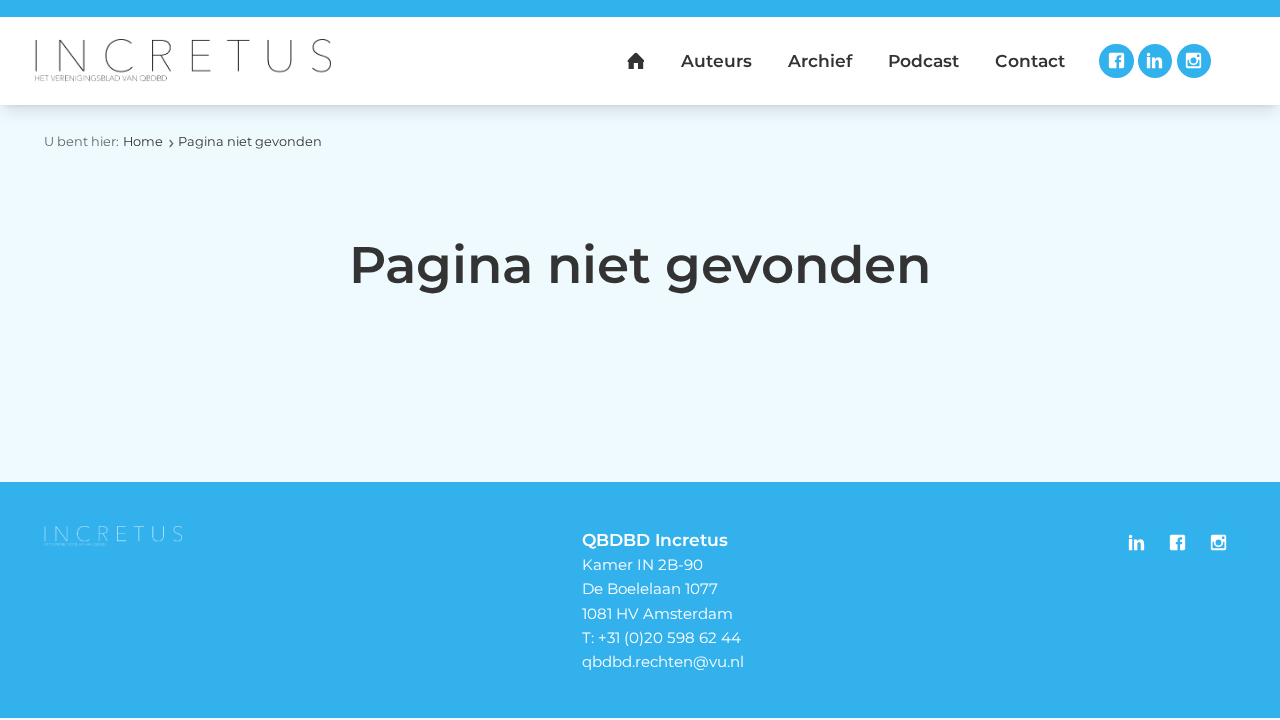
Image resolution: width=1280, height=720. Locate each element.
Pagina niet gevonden (250, 141)
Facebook (1116, 61)
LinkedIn (1155, 61)
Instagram (1194, 61)
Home (143, 141)
